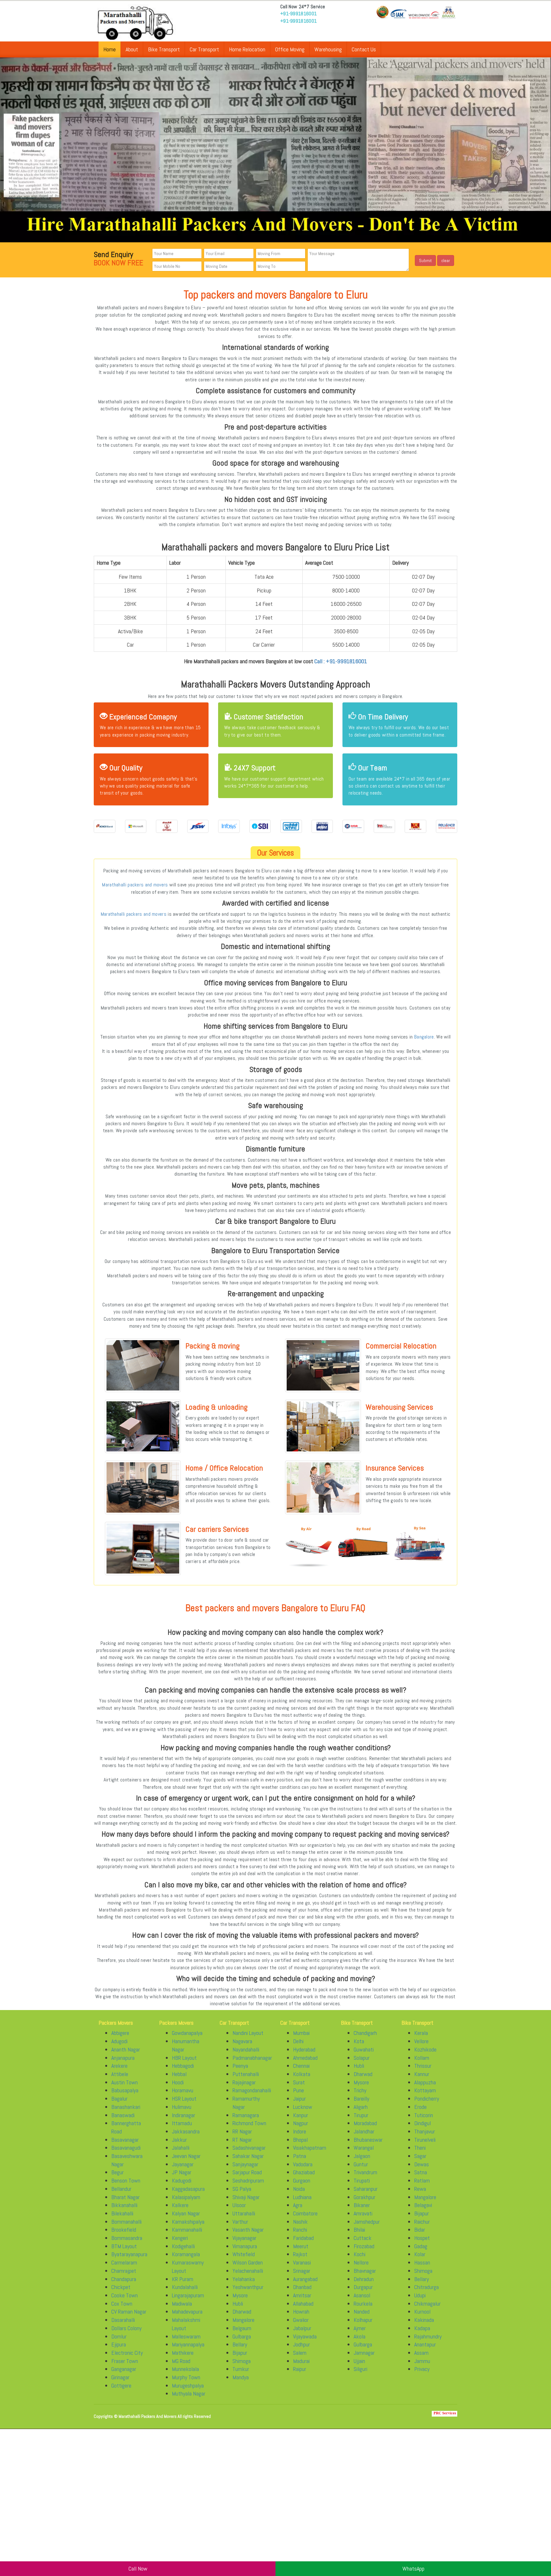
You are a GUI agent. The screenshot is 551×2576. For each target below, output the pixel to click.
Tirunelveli (425, 2140)
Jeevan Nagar (186, 2156)
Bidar (420, 2230)
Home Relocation (247, 49)
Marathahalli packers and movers (135, 885)
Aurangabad (305, 2279)
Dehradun (364, 2279)
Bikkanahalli (124, 2205)
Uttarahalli (244, 2213)
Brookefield (124, 2230)
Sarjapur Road (247, 2172)
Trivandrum (365, 2172)
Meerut (301, 2246)
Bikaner (362, 2205)
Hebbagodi (183, 2066)
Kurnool (422, 2312)
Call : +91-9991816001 (341, 661)
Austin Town (125, 2082)
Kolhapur (363, 2320)
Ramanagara (246, 2115)
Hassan (422, 2262)
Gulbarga (242, 2336)
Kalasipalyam (186, 2197)
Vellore (421, 2041)
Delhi (298, 2041)
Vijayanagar (244, 2238)
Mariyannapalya (188, 2344)
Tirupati (362, 2180)
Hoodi (178, 2082)
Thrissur (423, 2066)
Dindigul (422, 2123)
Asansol (362, 2295)
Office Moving (290, 49)
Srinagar (302, 2271)
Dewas (422, 2164)
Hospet (422, 2238)
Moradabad (365, 2123)
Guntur (361, 2164)
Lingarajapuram (188, 2295)
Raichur (422, 2222)
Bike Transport (164, 49)
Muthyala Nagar (189, 2393)
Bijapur (240, 2353)
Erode (420, 2107)
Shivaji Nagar (246, 2197)
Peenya (240, 2066)
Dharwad (242, 2312)
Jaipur (299, 2099)
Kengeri (180, 2238)
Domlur (119, 2336)
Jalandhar (364, 2131)
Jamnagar (364, 2353)
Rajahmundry (428, 2336)
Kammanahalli (187, 2230)
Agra (298, 2205)
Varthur (240, 2222)
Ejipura (119, 2344)
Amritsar (302, 2295)
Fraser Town (125, 2361)
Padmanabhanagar (252, 2058)
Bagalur (119, 2099)
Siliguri (360, 2369)
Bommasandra (127, 2238)
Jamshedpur (367, 2222)
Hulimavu (182, 2107)
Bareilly (361, 2099)
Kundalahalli (185, 2287)
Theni (420, 2148)
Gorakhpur (364, 2197)
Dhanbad (302, 2287)
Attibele (120, 2074)
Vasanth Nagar (248, 2230)
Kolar (420, 2254)
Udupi (420, 2295)
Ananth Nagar (126, 2049)
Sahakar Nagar (248, 2156)
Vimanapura (245, 2246)
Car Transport (204, 49)
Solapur (362, 2058)
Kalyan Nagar (186, 2213)
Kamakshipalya (188, 2222)
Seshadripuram (248, 2180)
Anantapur (425, 2344)
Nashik (300, 2222)
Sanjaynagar (245, 2164)
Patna (300, 2156)
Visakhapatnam (310, 2148)
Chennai (301, 2066)
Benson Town (126, 2180)
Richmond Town (249, 2123)
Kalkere (180, 2205)
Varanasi (302, 2262)
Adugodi (119, 2041)
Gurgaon (302, 2180)
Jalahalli (181, 2148)
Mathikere (183, 2353)
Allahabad (303, 2304)
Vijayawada (305, 2336)
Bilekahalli (122, 2213)
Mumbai (301, 2033)
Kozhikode (425, 2049)
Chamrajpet (124, 2271)
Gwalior (301, 2320)
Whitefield (244, 2254)
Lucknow (303, 2107)
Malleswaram (186, 2336)
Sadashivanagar (249, 2148)
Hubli (238, 2304)
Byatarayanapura (129, 2254)
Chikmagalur (427, 2304)
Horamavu (183, 2090)
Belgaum (242, 2328)
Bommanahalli (126, 2222)
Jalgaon (362, 2156)
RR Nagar (242, 2131)
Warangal (364, 2148)
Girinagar (120, 2377)
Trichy (360, 2090)
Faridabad (303, 2238)
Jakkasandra (186, 2131)
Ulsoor (239, 2205)
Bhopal (300, 2140)
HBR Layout (184, 2058)
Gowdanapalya (187, 2033)
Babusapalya (125, 2090)
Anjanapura (123, 2058)
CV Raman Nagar (129, 2312)
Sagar (420, 2156)
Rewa (420, 2189)
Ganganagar (124, 2369)
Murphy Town (186, 2377)
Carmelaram (124, 2262)
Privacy (422, 2369)
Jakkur (179, 2140)
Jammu (422, 2361)
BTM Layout (124, 2246)
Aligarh (361, 2107)
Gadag (421, 2246)
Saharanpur (366, 2189)
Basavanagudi (126, 2148)
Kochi (360, 2254)
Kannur (422, 2074)
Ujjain (359, 2361)
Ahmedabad (305, 2058)
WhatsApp (413, 2569)
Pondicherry (427, 2099)
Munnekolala (185, 2369)
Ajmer (360, 2328)
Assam (421, 2353)
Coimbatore (305, 2213)
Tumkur (241, 2369)
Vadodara (303, 2164)
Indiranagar (184, 2115)
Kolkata (302, 2074)
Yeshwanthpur (248, 2287)
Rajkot (300, 2254)
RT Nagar (242, 2140)
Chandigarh (365, 2033)
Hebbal (179, 2074)
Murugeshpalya (188, 2385)
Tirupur (361, 2115)
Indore (300, 2131)
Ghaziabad (304, 2172)
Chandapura (124, 2279)
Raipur (300, 2369)
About (132, 49)
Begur (118, 2172)
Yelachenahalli (248, 2271)
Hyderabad (304, 2049)
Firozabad (364, 2246)
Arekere (119, 2066)
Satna (421, 2172)
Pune (298, 2090)
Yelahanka (244, 2279)
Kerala (421, 2033)
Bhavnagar (365, 2271)
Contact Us (364, 49)
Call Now (138, 2569)
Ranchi (300, 2230)
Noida (299, 2189)
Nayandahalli (246, 2049)
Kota (359, 2041)
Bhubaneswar (368, 2140)
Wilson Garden (248, 2262)
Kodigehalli (183, 2246)
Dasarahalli (123, 2320)
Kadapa (422, 2328)
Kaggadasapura (188, 2189)
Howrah (301, 2312)
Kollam (422, 2058)
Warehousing (328, 49)
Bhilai (359, 2230)
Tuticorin (424, 2115)
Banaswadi (123, 2115)
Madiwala (182, 2304)
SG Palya (242, 2189)
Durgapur (363, 2287)
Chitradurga (426, 2287)
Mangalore (243, 2320)
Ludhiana (302, 2197)
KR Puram (183, 2279)
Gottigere (121, 2385)
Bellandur (121, 2189)
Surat (299, 2082)
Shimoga (242, 2361)
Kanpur (301, 2115)
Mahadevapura (187, 2312)
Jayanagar (183, 2164)
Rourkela (363, 2304)
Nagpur (301, 2123)
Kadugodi (182, 2180)
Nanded (362, 2312)
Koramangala (186, 2254)
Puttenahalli (246, 2074)
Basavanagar (125, 2140)
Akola (360, 2336)
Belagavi (423, 2205)
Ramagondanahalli (252, 2090)
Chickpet (121, 2287)
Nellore (361, 2262)
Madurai (301, 2361)
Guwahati (364, 2049)
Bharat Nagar (125, 2197)
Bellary (240, 2344)
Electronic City (127, 2353)
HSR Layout (184, 2099)
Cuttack (363, 2238)
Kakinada (424, 2320)
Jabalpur (302, 2328)
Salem (300, 2353)
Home (110, 49)
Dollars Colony (126, 2328)
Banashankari (126, 2107)
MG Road (181, 2361)
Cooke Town (125, 2295)
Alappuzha (425, 2082)
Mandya (241, 2377)
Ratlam (422, 2180)
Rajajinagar (244, 2082)
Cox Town (122, 2304)
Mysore (240, 2295)
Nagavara (242, 2041)
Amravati (363, 2213)
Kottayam (425, 2090)
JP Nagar (182, 2172)
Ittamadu (182, 2123)
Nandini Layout (248, 2033)
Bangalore (424, 1037)
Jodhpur (301, 2344)
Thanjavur (425, 2131)
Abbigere (120, 2033)
